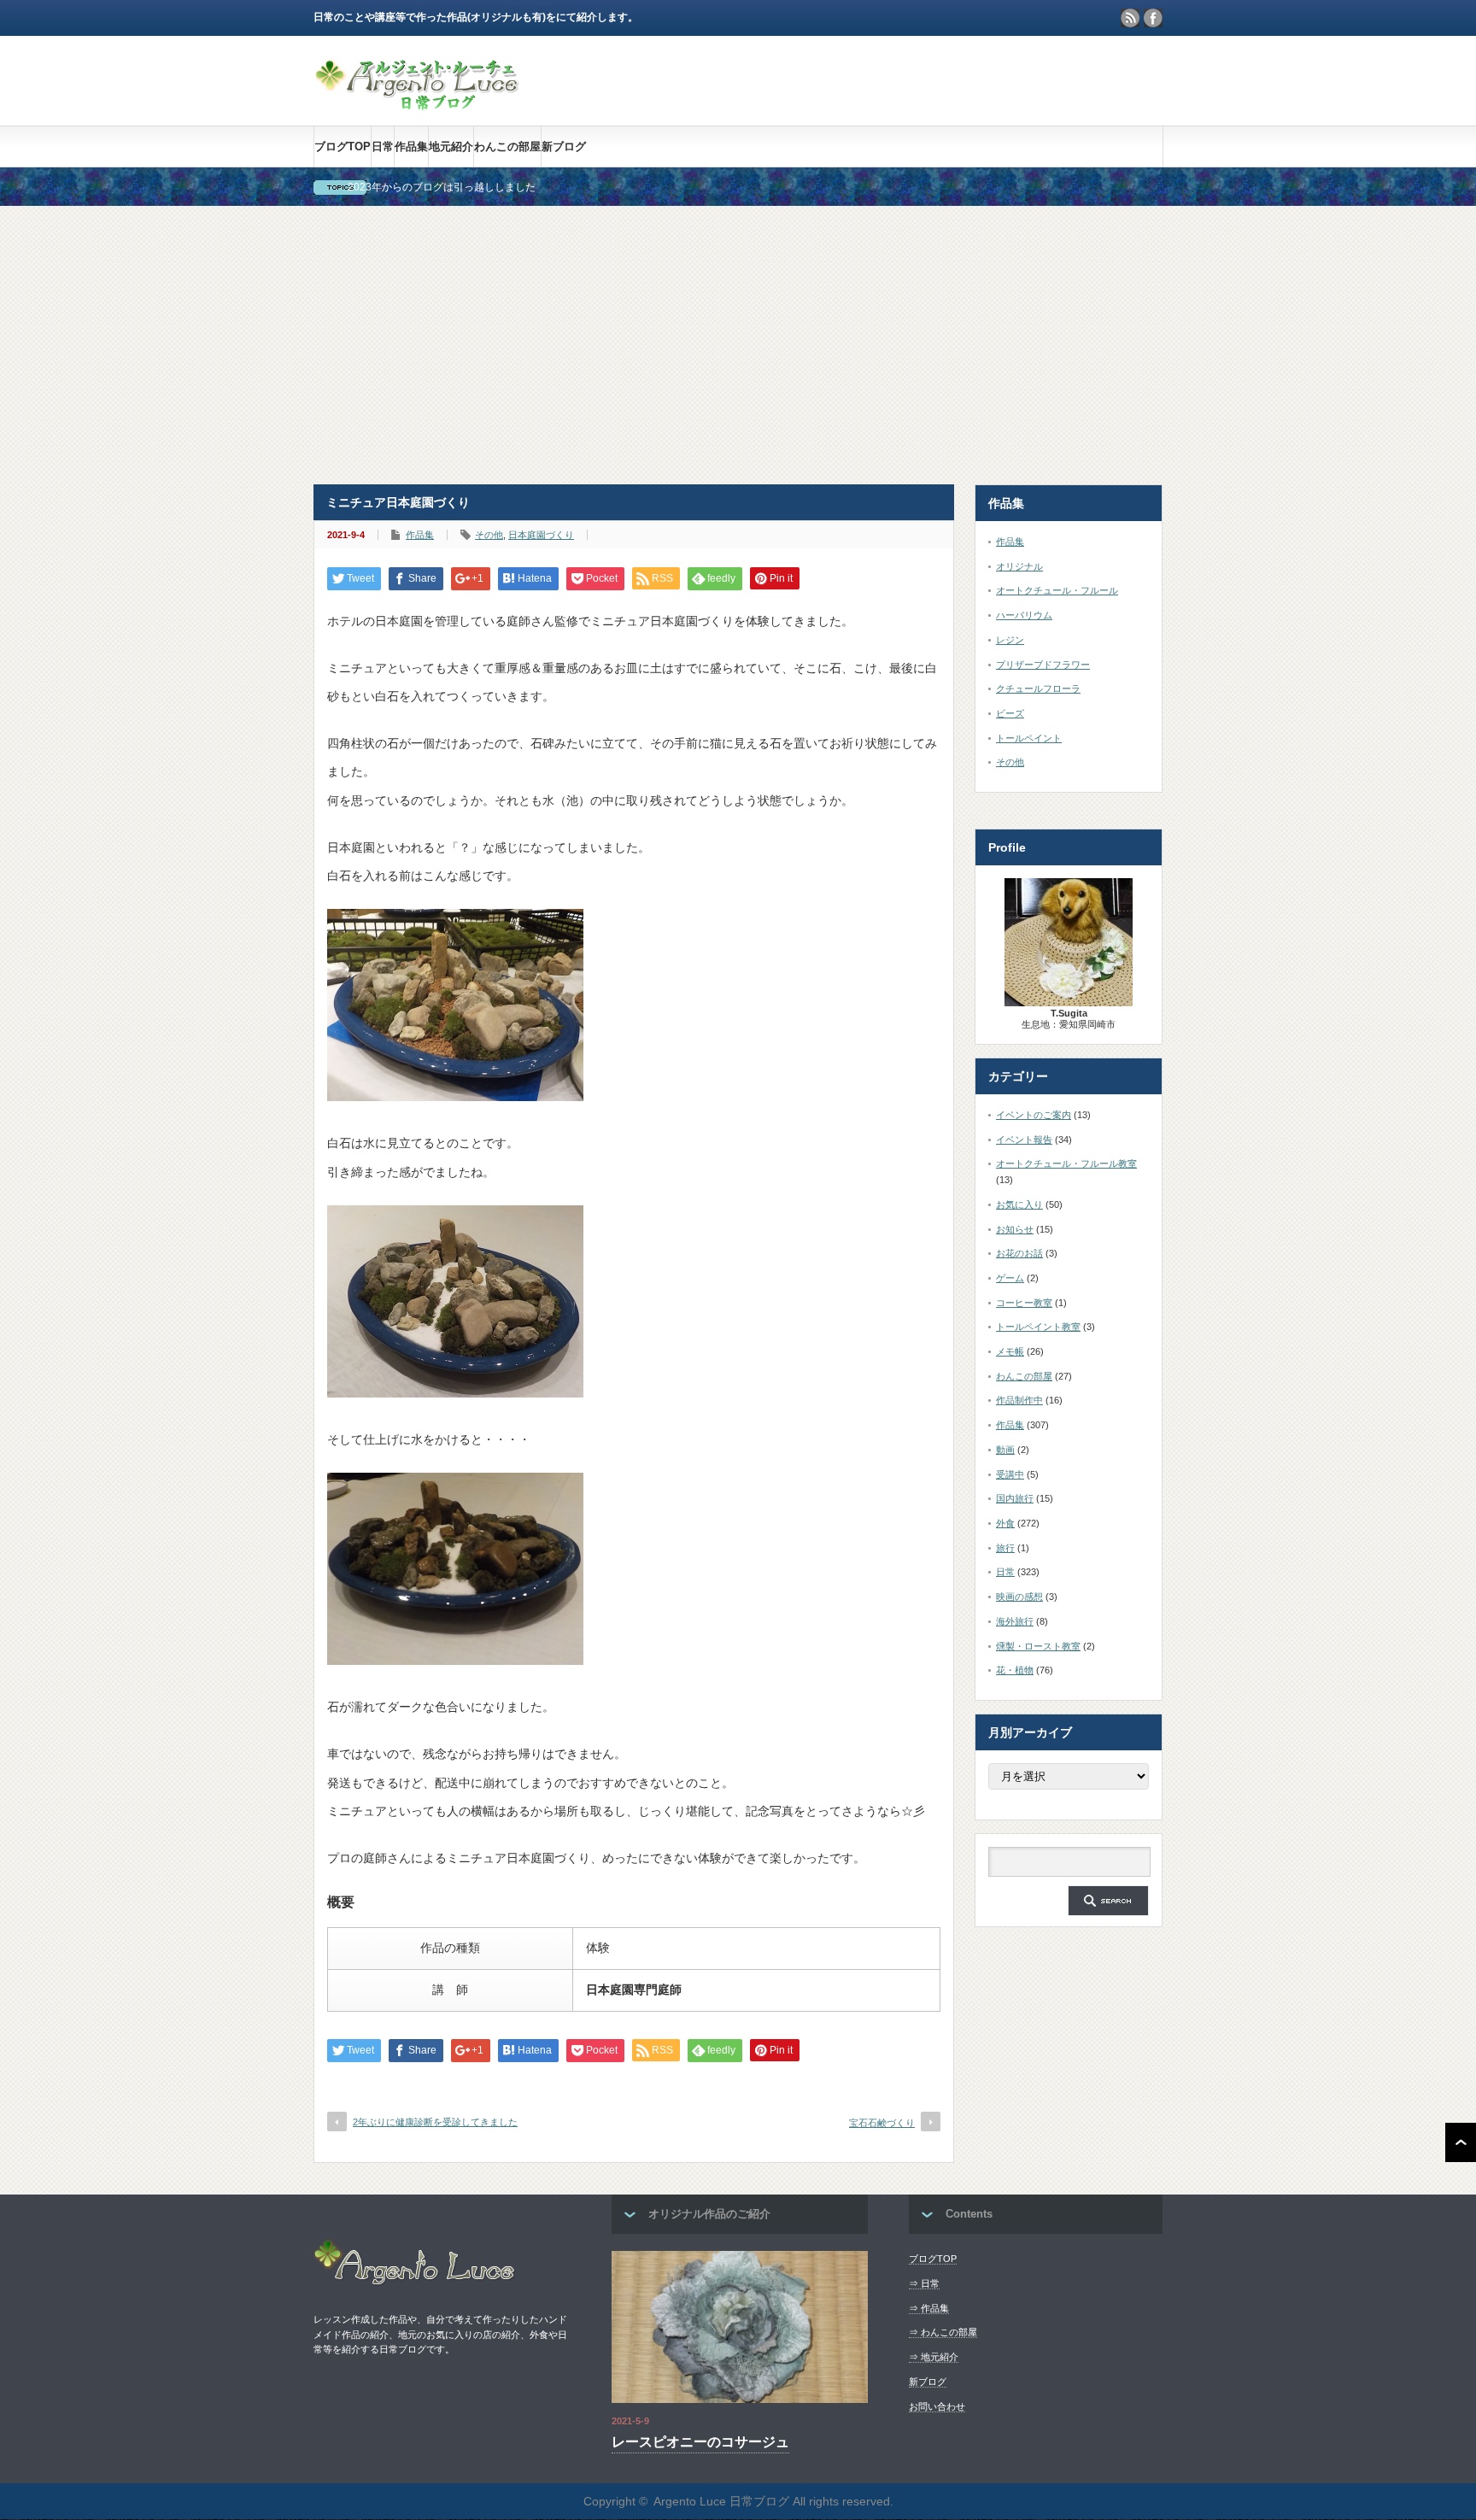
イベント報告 (1024, 1140)
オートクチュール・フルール (1057, 590)
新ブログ (564, 147)
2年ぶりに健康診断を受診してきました (435, 2122)
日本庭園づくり (541, 535)
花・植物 (1015, 1670)
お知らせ (1015, 1229)
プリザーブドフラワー (1043, 665)
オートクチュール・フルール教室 (1066, 1163)
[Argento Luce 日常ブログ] (418, 102)
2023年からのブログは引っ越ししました (442, 187)
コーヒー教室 (1024, 1303)
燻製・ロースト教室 (1038, 1646)
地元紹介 (451, 147)
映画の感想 (1019, 1597)
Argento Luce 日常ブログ (721, 2501)
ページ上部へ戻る (1461, 2142)
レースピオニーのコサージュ (700, 2442)
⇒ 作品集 (929, 2308)
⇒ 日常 (924, 2283)
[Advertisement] (738, 345)
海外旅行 (1015, 1621)
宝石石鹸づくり (882, 2123)
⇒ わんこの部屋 (943, 2332)
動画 (1005, 1450)
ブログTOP (343, 147)
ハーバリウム (1024, 615)
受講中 (1010, 1474)
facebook (1153, 18)
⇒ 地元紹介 (934, 2357)
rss (1130, 18)
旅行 (1005, 1548)
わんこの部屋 (507, 147)
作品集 (411, 147)
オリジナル (1019, 566)
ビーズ (1010, 713)
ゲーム (1010, 1278)
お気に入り (1019, 1204)
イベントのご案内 (1034, 1115)
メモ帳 (1010, 1351)
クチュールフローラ (1038, 689)
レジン (1010, 640)
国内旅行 (1015, 1498)
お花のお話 (1019, 1253)
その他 (489, 535)
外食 (1005, 1523)
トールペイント (1029, 738)
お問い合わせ (937, 2406)
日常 (383, 147)
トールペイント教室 (1038, 1327)
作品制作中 (1019, 1400)
